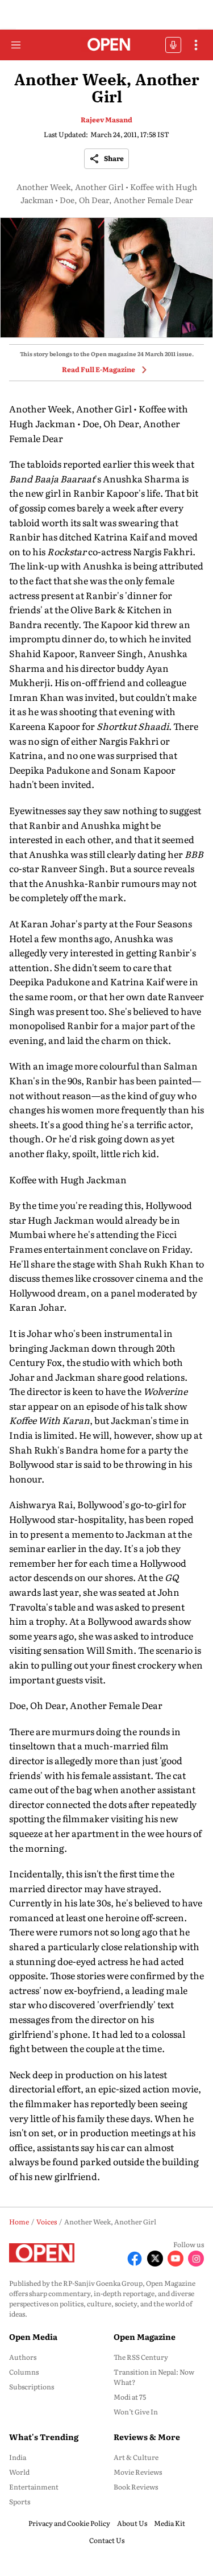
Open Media (33, 2336)
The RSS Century (141, 2357)
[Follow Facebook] (135, 2259)
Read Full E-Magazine (99, 369)
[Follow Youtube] (176, 2259)
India (18, 2457)
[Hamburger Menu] (16, 45)
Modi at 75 (130, 2397)
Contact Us (107, 2540)
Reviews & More (147, 2437)
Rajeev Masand (106, 119)
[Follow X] (155, 2259)
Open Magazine (145, 2336)
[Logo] (106, 45)
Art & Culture (136, 2457)
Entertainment (34, 2487)
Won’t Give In (136, 2412)
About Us (132, 2523)
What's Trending (44, 2437)
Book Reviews (136, 2487)
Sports (20, 2501)
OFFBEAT (173, 45)
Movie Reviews (138, 2472)
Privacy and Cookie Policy (69, 2523)
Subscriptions (32, 2387)
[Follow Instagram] (196, 2259)
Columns (24, 2372)
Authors (23, 2357)
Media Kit (170, 2523)
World (19, 2472)
